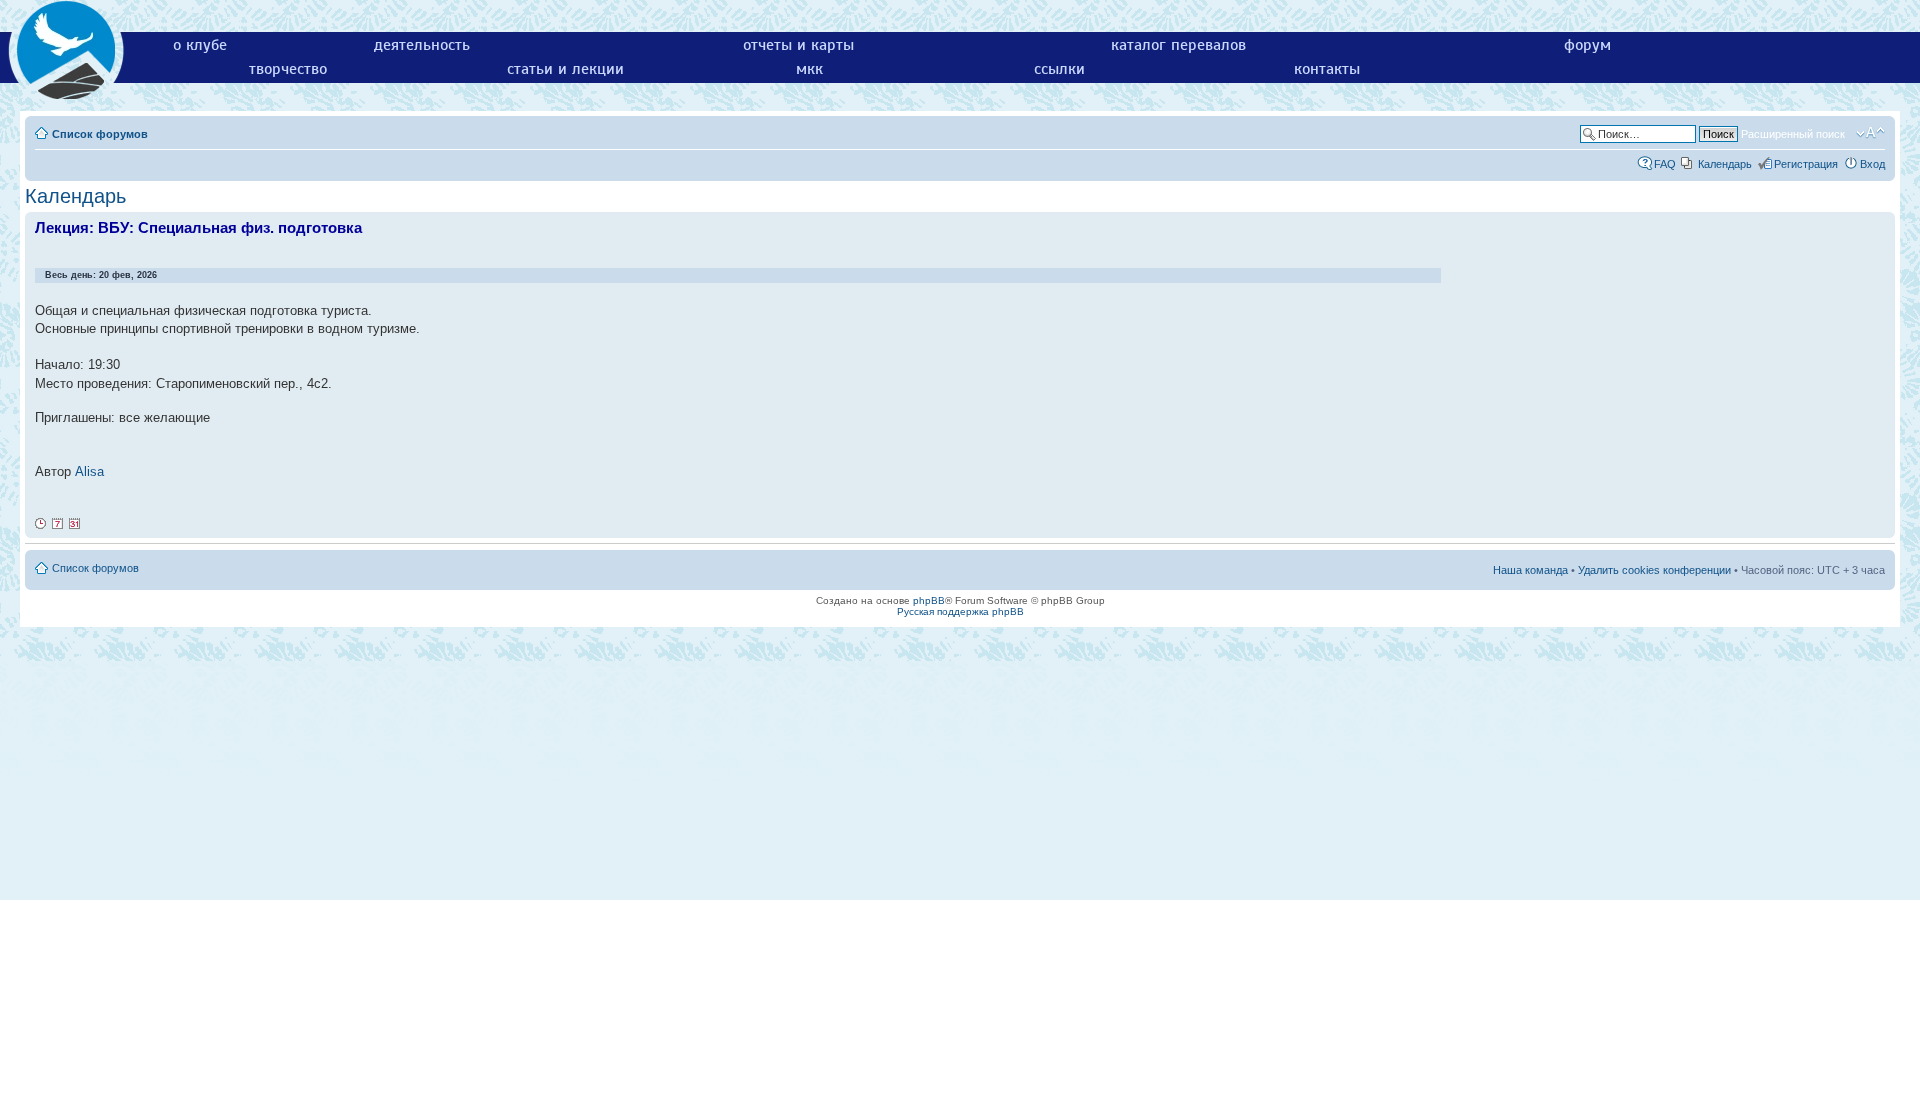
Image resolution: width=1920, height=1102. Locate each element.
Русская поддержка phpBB (960, 611)
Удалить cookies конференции (1654, 570)
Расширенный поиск (1793, 134)
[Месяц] (75, 524)
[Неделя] (58, 524)
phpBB (929, 600)
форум (1587, 45)
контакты (1327, 69)
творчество (288, 69)
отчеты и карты (798, 45)
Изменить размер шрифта (1870, 133)
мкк (809, 69)
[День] (41, 524)
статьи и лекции (565, 69)
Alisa (89, 471)
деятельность (422, 45)
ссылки (1059, 69)
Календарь (1725, 164)
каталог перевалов (1178, 45)
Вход (1872, 164)
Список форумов (100, 134)
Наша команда (1530, 570)
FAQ (1665, 164)
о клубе (200, 45)
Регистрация (1806, 164)
